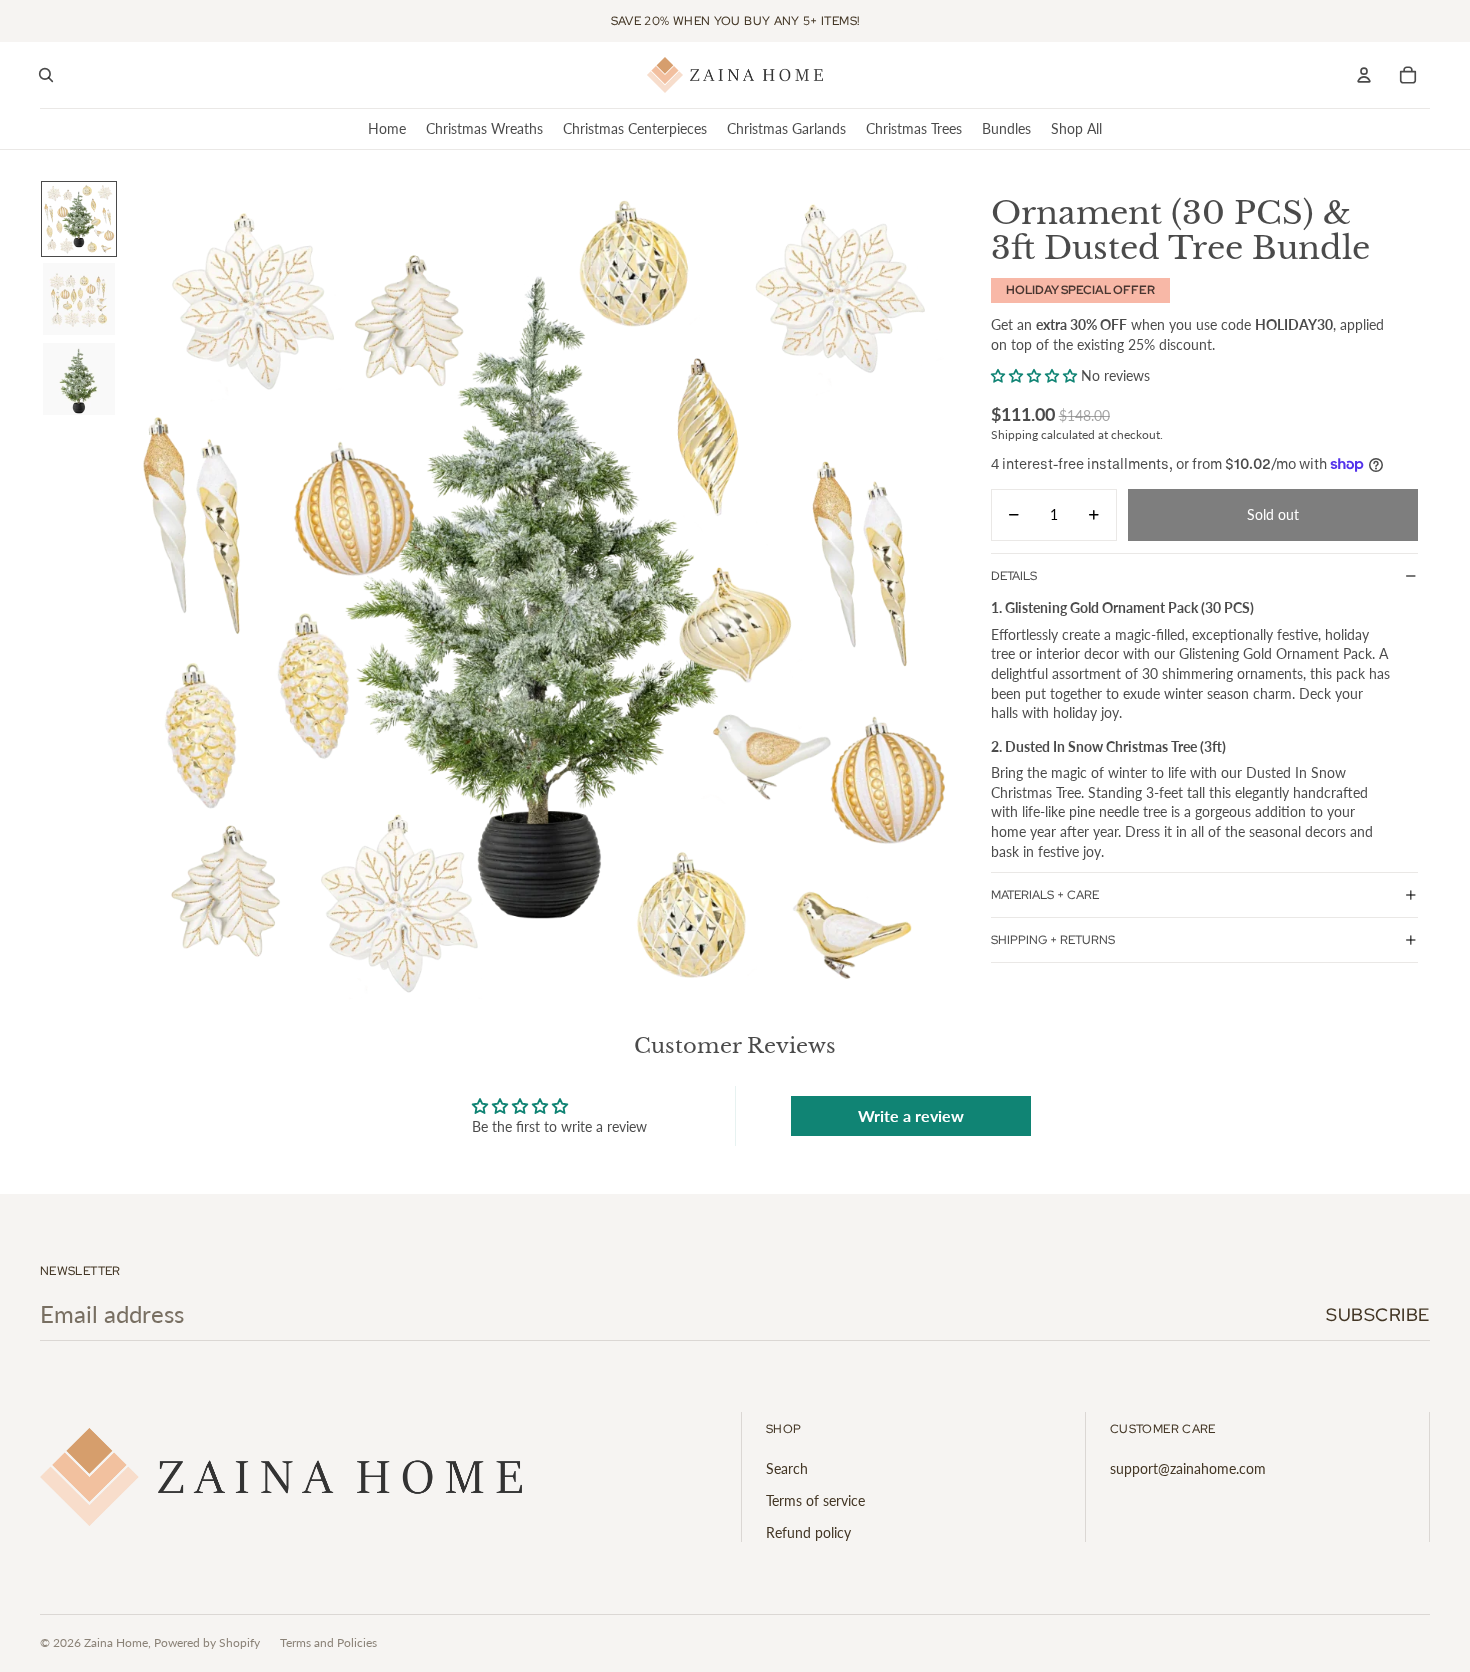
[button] (1034, 375)
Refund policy (808, 1532)
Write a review (911, 1115)
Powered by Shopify (207, 1642)
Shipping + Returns (1053, 940)
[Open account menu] (1364, 75)
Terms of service (815, 1500)
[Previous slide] (142, 594)
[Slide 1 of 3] (79, 219)
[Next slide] (938, 594)
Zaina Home (116, 1642)
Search (787, 1468)
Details (1014, 575)
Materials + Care (1045, 895)
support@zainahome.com (1188, 1468)
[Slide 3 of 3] (79, 379)
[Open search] (46, 75)
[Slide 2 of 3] (79, 299)
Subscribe (1378, 1314)
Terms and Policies (328, 1642)
